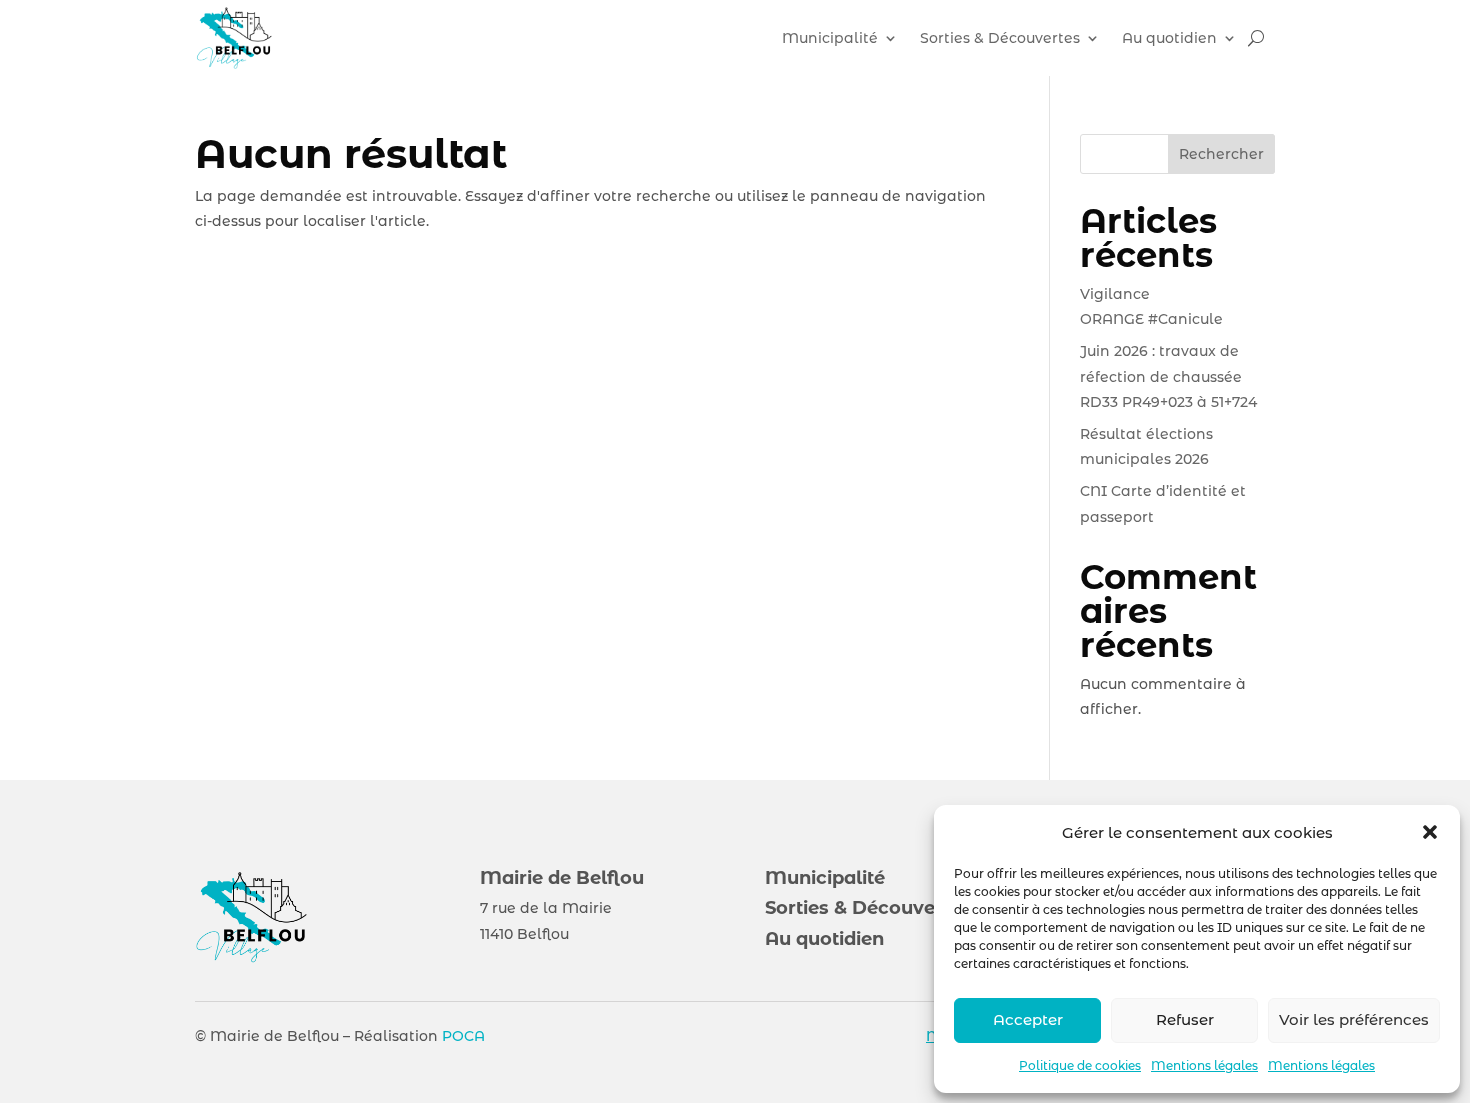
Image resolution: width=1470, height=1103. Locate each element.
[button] (1430, 832)
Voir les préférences (1354, 1019)
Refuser (1185, 1019)
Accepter (1028, 1019)
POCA (463, 1036)
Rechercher (1221, 154)
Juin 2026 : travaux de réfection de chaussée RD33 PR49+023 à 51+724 (1168, 376)
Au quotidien (1169, 38)
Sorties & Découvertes (1000, 38)
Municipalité (830, 38)
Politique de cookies (1080, 1065)
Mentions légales (1204, 1065)
